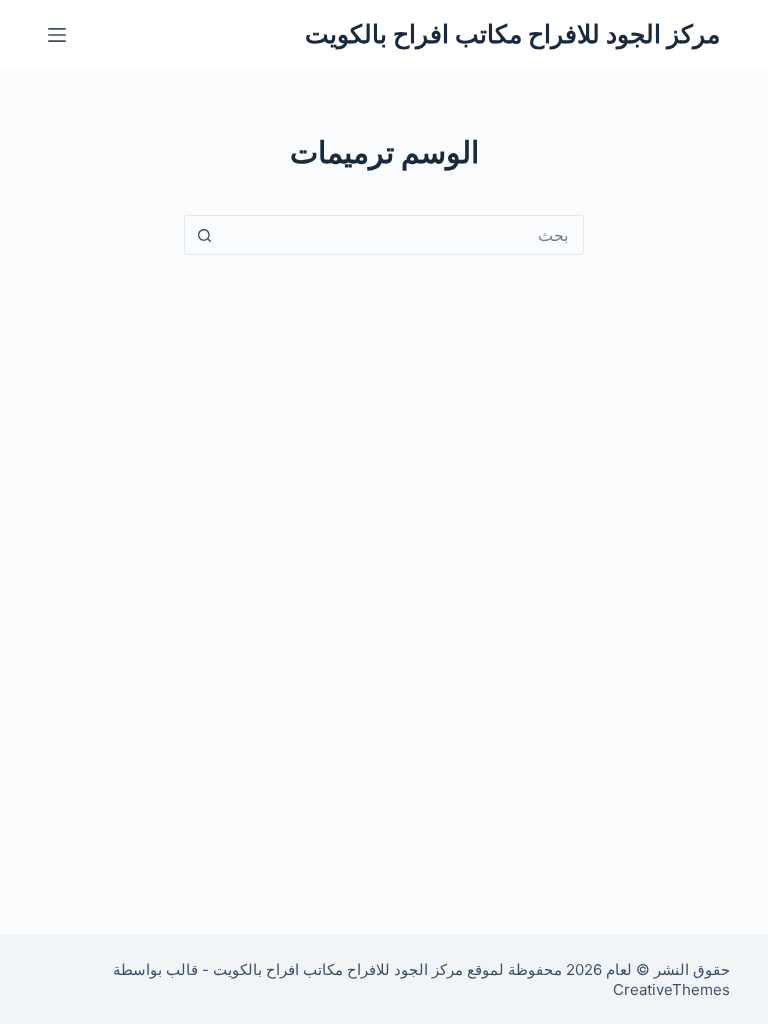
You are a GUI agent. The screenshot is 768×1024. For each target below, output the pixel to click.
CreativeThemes (671, 989)
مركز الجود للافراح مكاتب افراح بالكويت (512, 34)
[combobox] (403, 235)
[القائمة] (57, 35)
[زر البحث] (204, 235)
